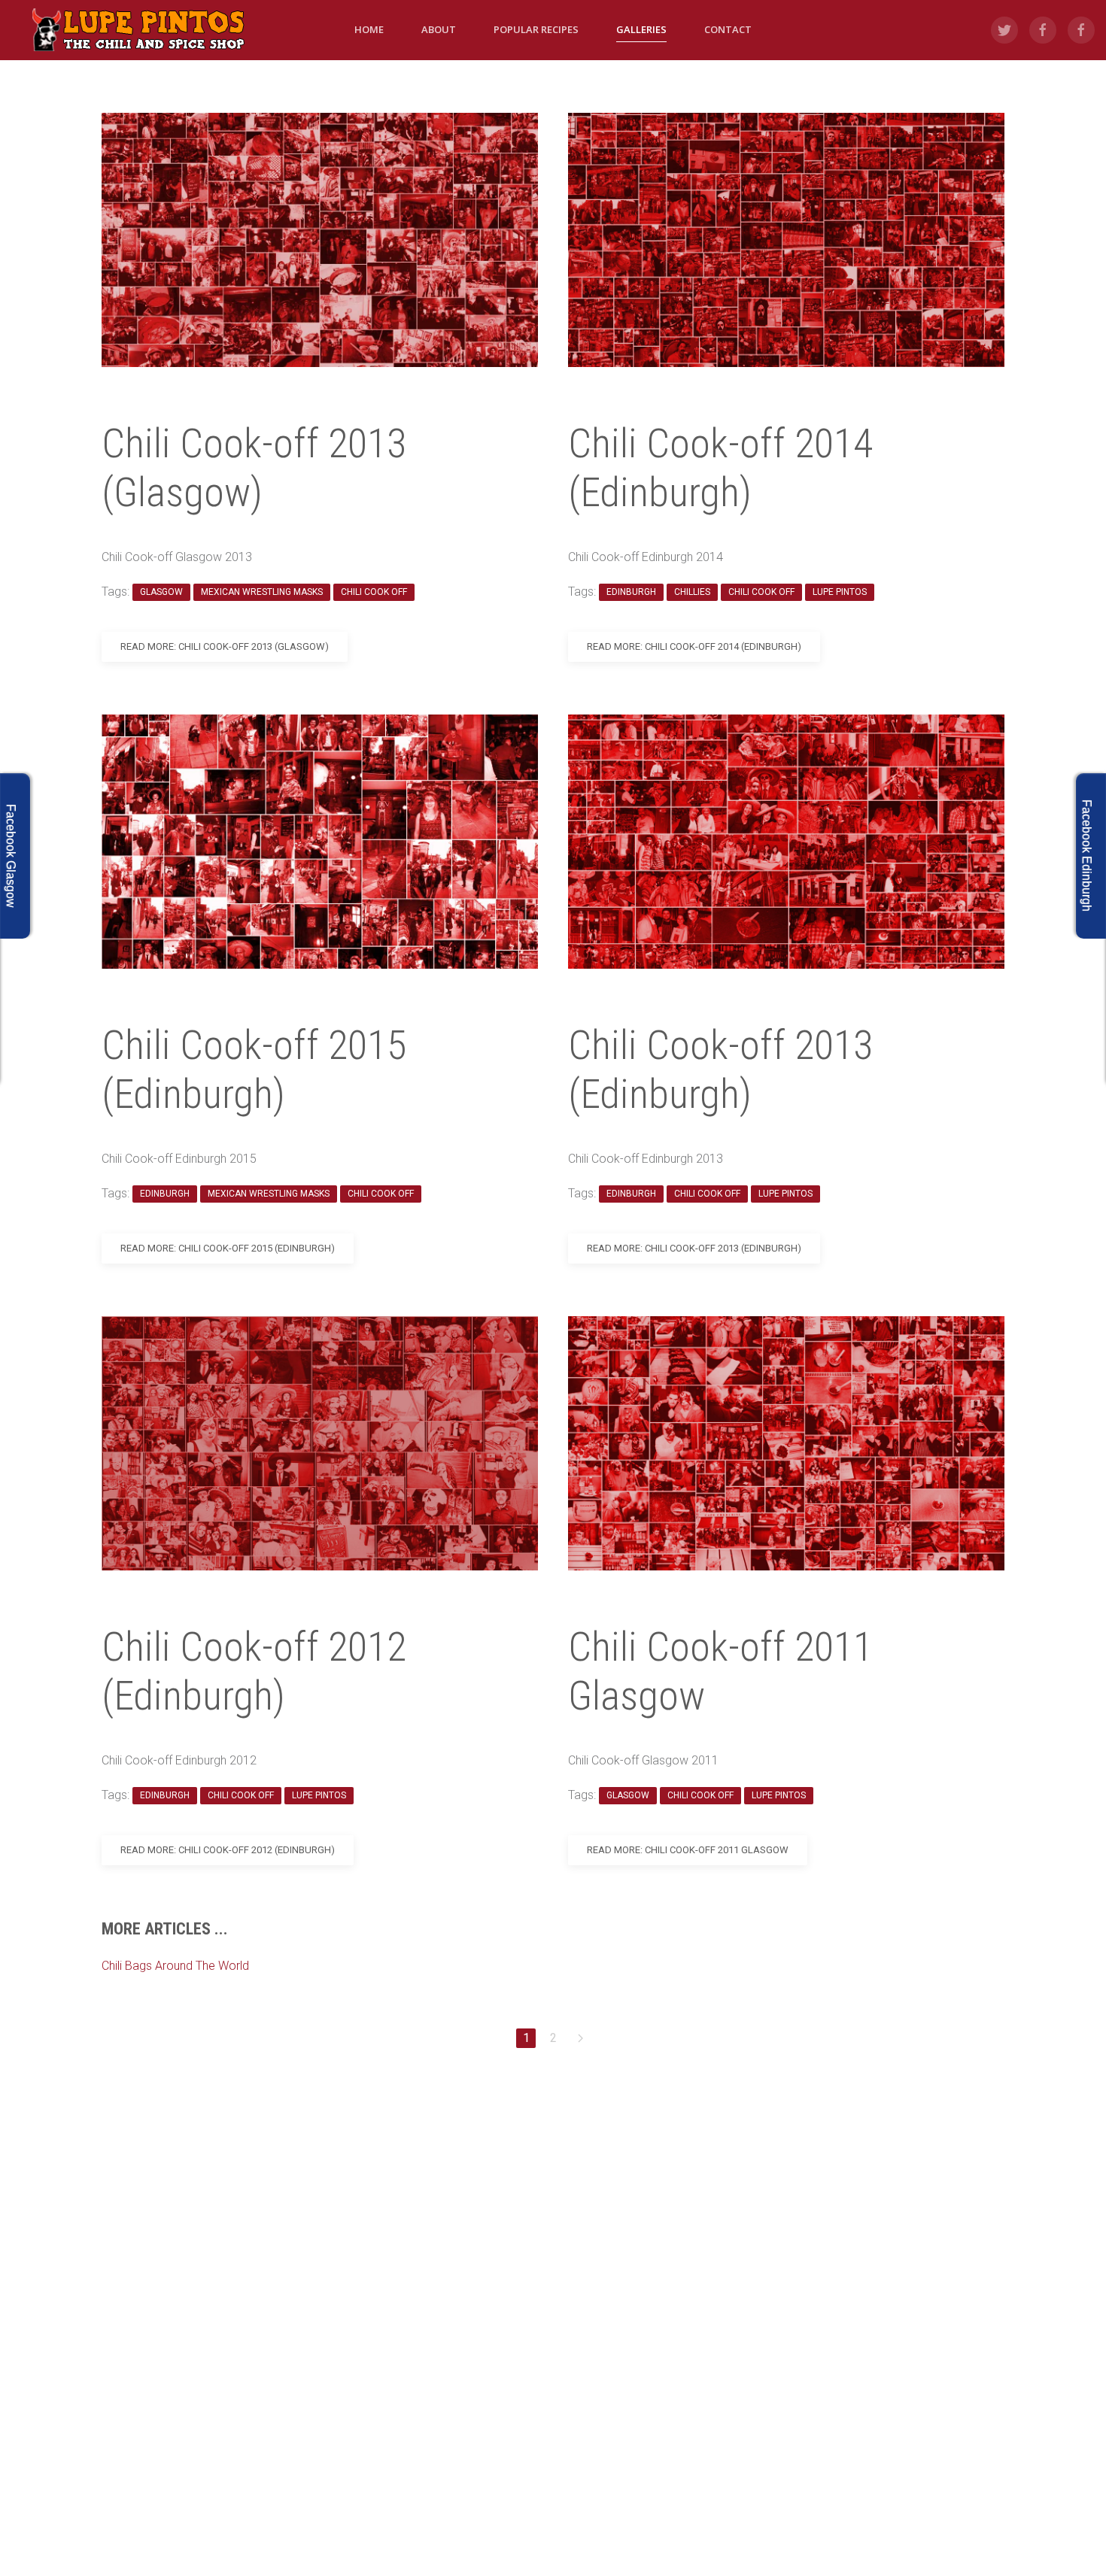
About (439, 29)
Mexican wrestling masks (262, 592)
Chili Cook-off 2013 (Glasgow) (254, 468)
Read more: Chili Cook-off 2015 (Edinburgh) (228, 1248)
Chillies (692, 592)
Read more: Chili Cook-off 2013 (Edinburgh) (694, 1248)
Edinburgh (165, 1194)
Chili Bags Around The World (175, 1966)
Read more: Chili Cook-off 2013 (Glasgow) (225, 646)
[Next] (580, 2038)
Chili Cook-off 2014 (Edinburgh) (720, 468)
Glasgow (161, 592)
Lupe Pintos (319, 1795)
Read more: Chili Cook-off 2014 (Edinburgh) (694, 646)
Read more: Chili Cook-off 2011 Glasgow (688, 1850)
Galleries (641, 29)
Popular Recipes (536, 29)
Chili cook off (374, 592)
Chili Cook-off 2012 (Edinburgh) (254, 1671)
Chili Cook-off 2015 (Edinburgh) (254, 1070)
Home (369, 29)
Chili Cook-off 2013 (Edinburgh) (720, 1070)
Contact (728, 29)
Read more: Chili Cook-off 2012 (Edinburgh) (228, 1850)
